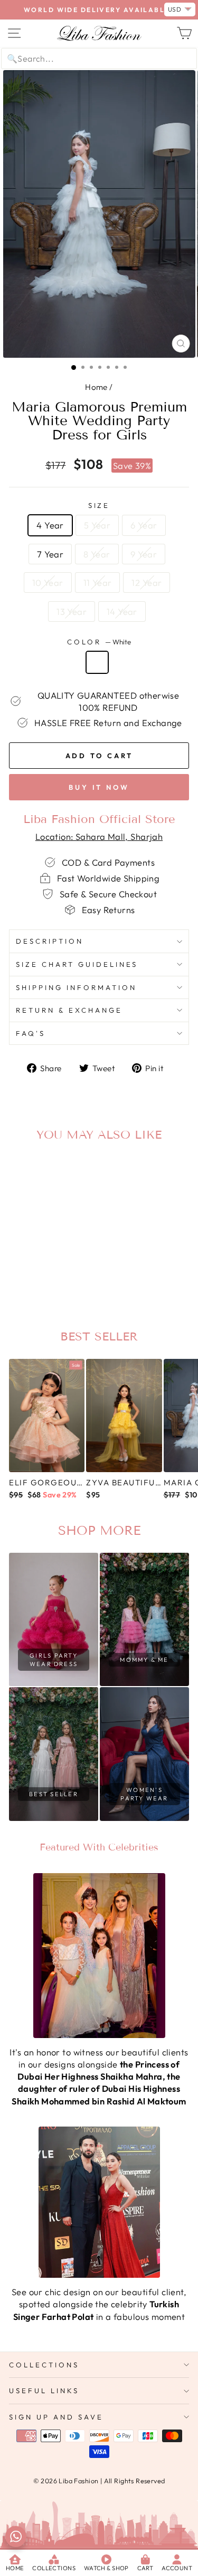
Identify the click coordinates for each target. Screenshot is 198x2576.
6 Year (144, 525)
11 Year (98, 582)
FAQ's (31, 1033)
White (97, 662)
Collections (44, 2365)
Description (50, 941)
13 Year (72, 611)
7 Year (50, 554)
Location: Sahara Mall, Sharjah (99, 836)
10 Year (48, 582)
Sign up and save (56, 2417)
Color (99, 642)
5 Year (97, 525)
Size (99, 505)
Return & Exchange (69, 1010)
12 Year (147, 582)
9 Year (144, 554)
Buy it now (99, 787)
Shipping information (76, 987)
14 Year (122, 611)
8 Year (97, 554)
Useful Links (44, 2391)
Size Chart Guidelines (77, 964)
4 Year (50, 525)
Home (96, 387)
